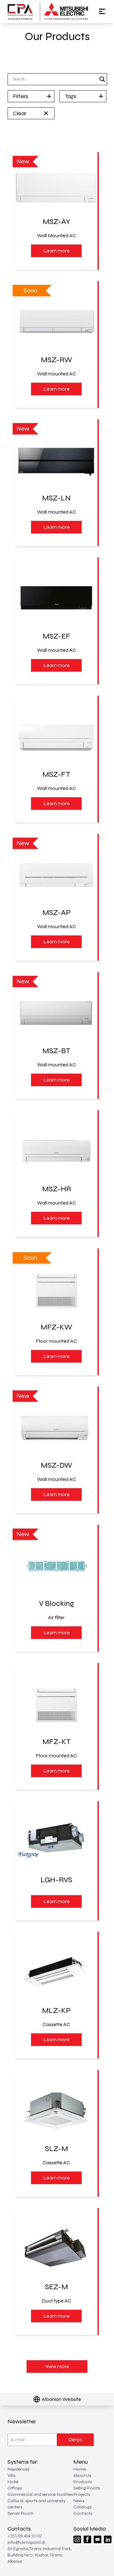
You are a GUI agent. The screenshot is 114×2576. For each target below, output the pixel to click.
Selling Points (87, 2488)
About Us (82, 2476)
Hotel (13, 2482)
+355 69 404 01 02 (25, 2536)
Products (83, 2482)
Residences (19, 2469)
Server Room (21, 2513)
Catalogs (82, 2507)
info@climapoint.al (26, 2542)
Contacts (83, 2513)
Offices (15, 2488)
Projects (82, 2494)
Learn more (57, 251)
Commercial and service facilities (40, 2494)
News (79, 2501)
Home (80, 2469)
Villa (12, 2476)
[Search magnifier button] (102, 79)
